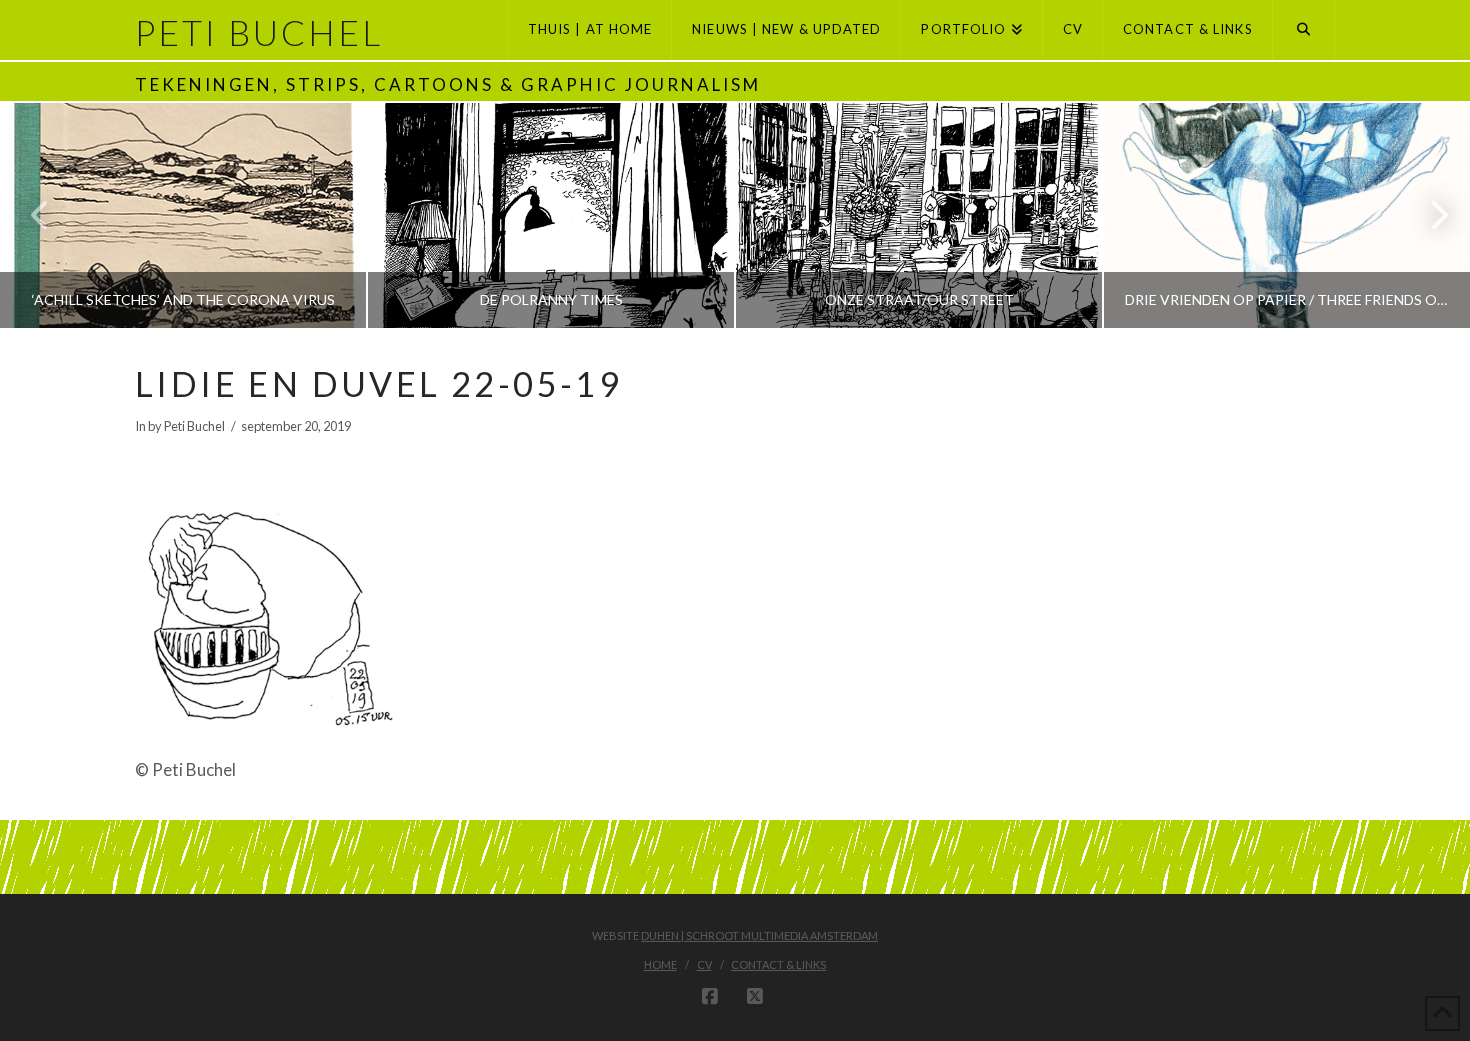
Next (1427, 215)
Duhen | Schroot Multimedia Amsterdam (759, 935)
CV (704, 964)
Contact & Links (778, 964)
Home (660, 964)
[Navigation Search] (1304, 30)
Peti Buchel (259, 32)
